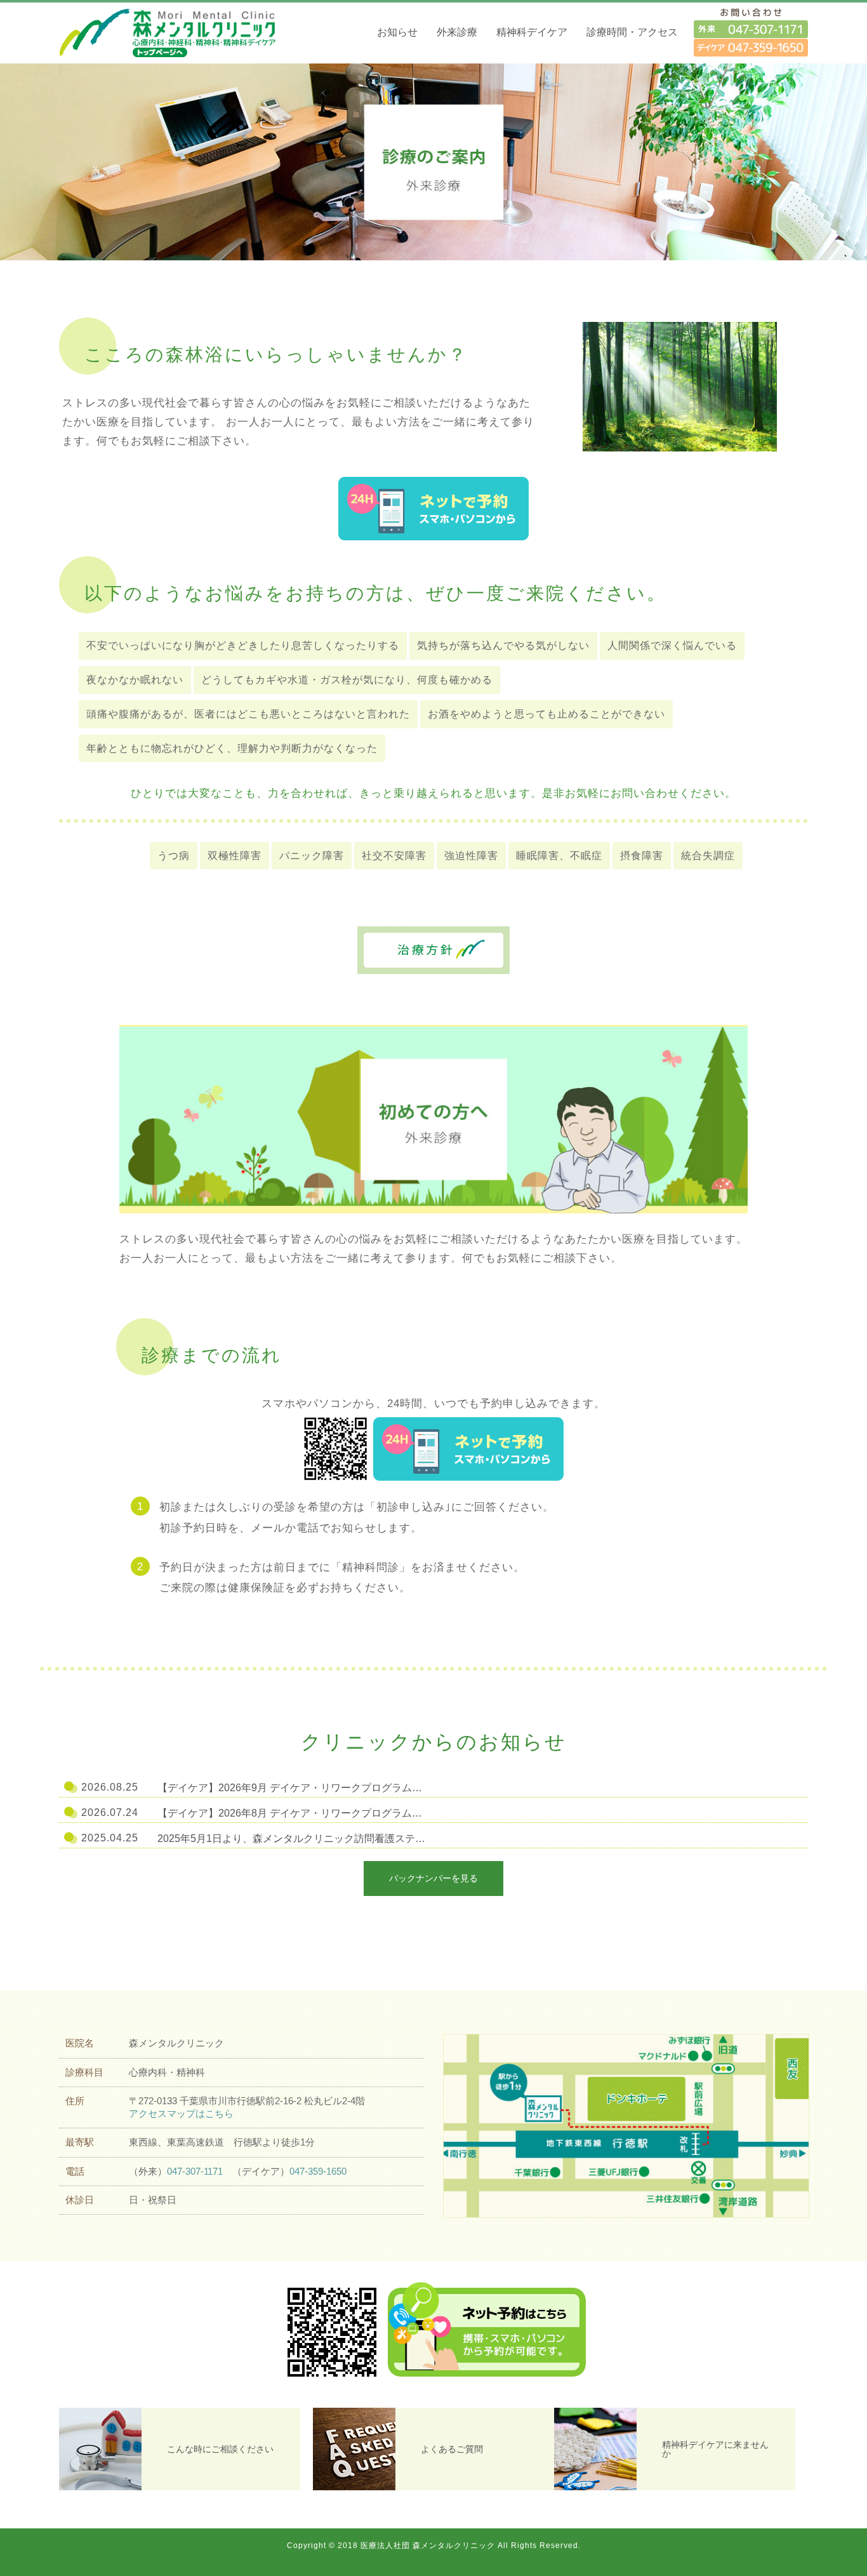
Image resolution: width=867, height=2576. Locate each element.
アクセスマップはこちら (181, 2113)
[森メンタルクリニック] (176, 32)
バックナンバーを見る (433, 1878)
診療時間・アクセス (632, 32)
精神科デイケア (532, 32)
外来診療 (457, 32)
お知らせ (397, 32)
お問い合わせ (751, 32)
